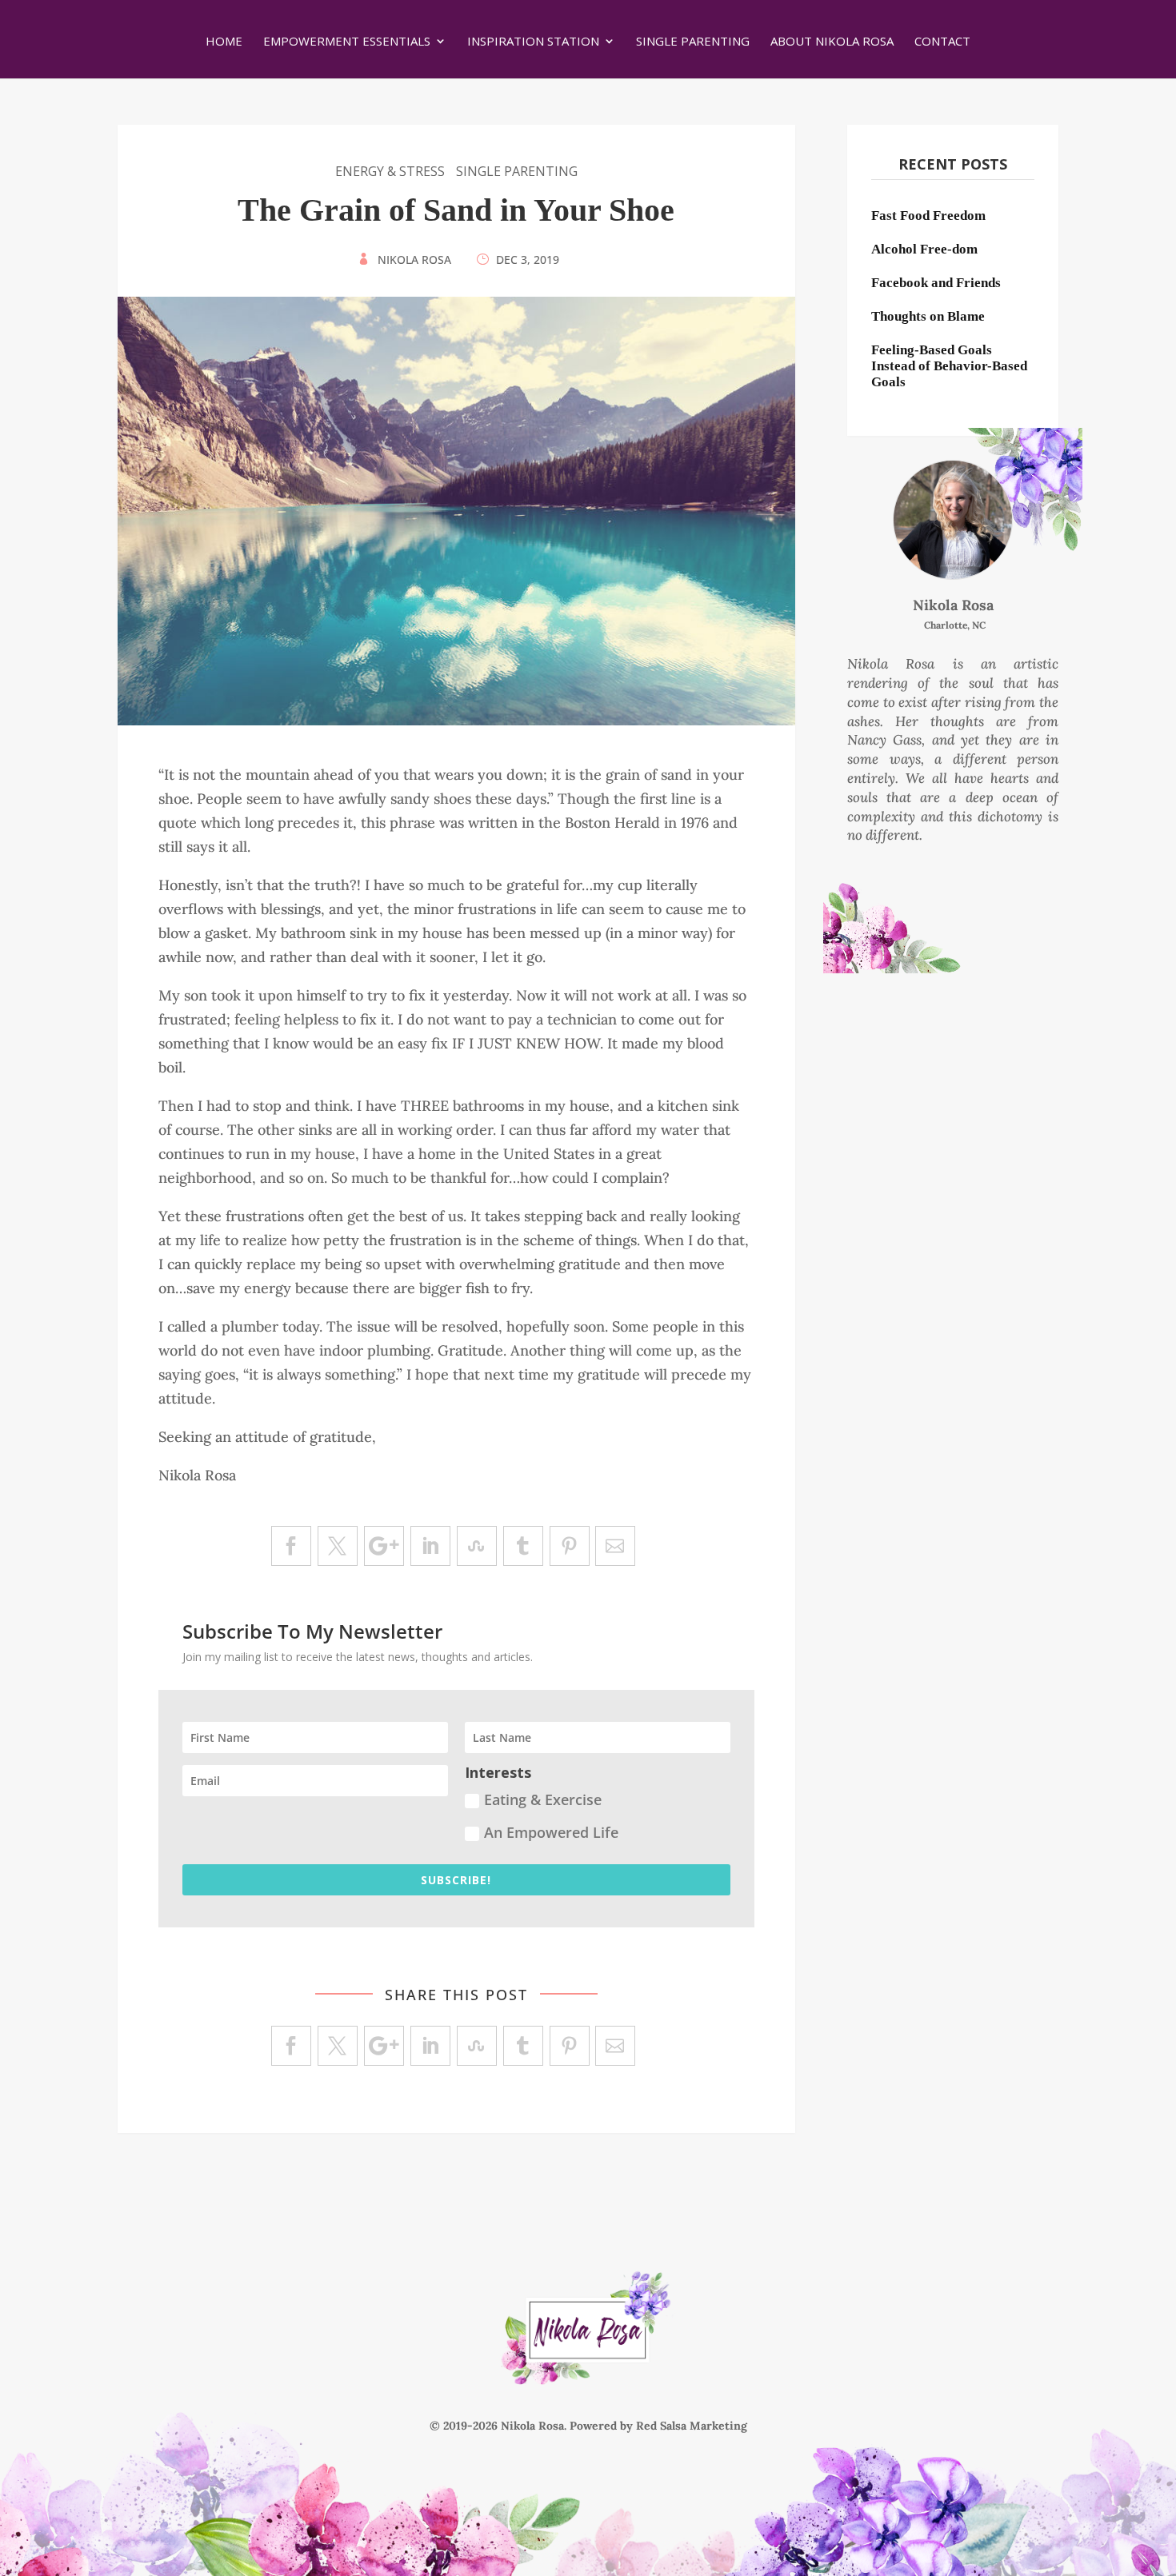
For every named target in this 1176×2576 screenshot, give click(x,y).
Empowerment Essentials (347, 42)
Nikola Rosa (414, 260)
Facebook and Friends (936, 283)
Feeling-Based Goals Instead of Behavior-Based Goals (949, 366)
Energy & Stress (390, 171)
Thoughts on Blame (928, 316)
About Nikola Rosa (832, 42)
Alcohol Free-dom (924, 249)
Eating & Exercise (543, 1799)
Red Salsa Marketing (692, 2426)
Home (224, 42)
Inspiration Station (533, 42)
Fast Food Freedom (928, 216)
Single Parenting (693, 42)
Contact (942, 42)
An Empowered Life (551, 1832)
